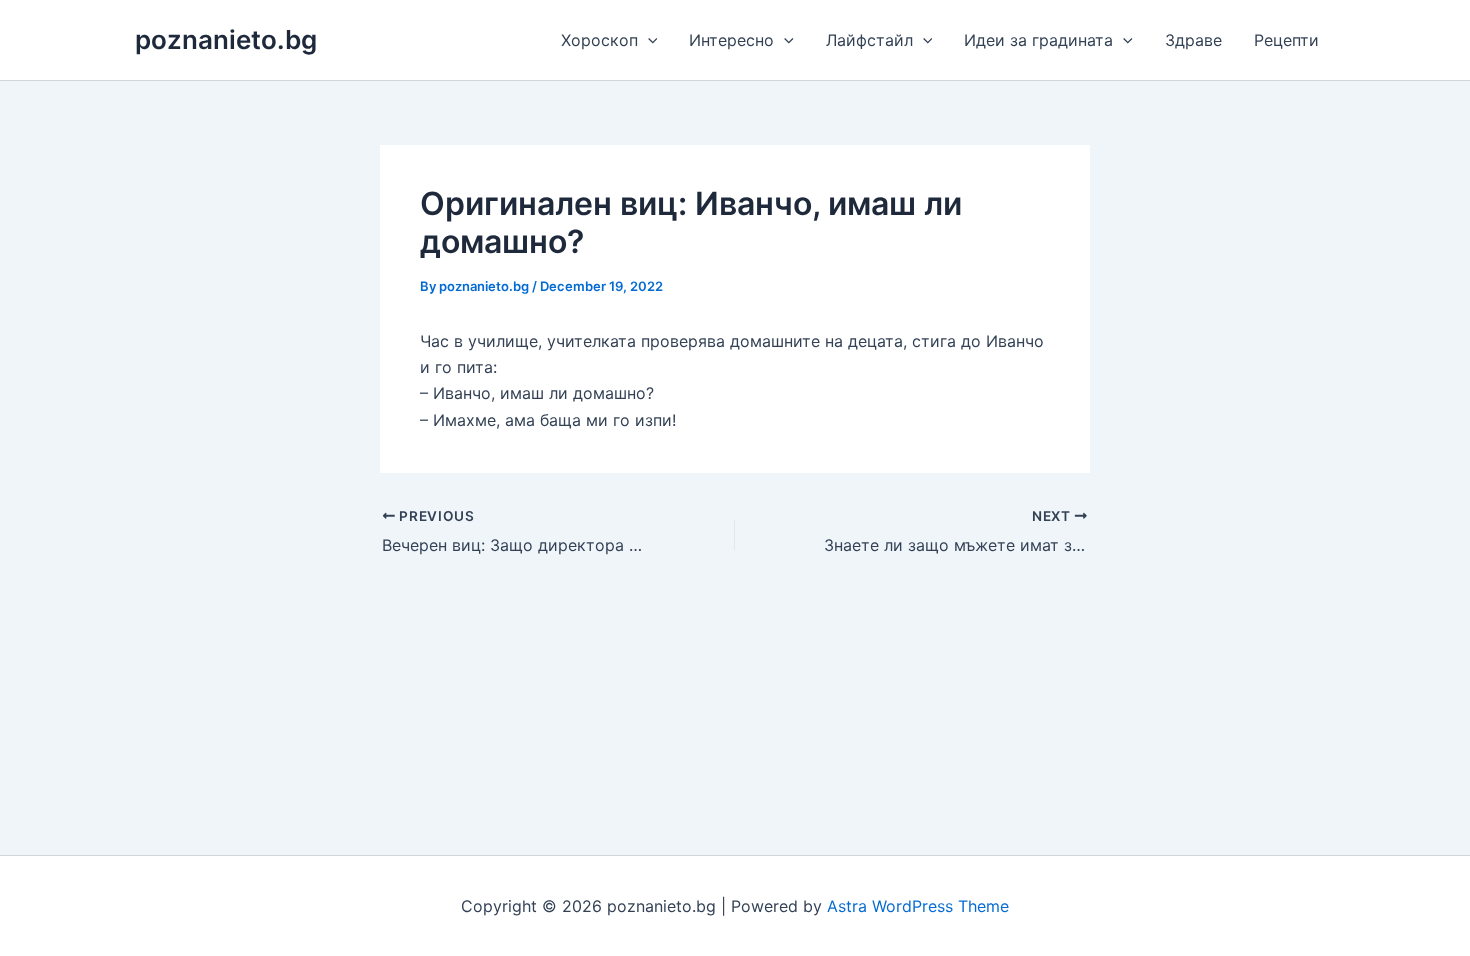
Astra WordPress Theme (918, 906)
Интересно (731, 40)
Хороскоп (599, 40)
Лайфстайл (869, 40)
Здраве (1193, 40)
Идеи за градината (1038, 40)
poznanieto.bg (226, 39)
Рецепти (1286, 40)
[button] (648, 40)
